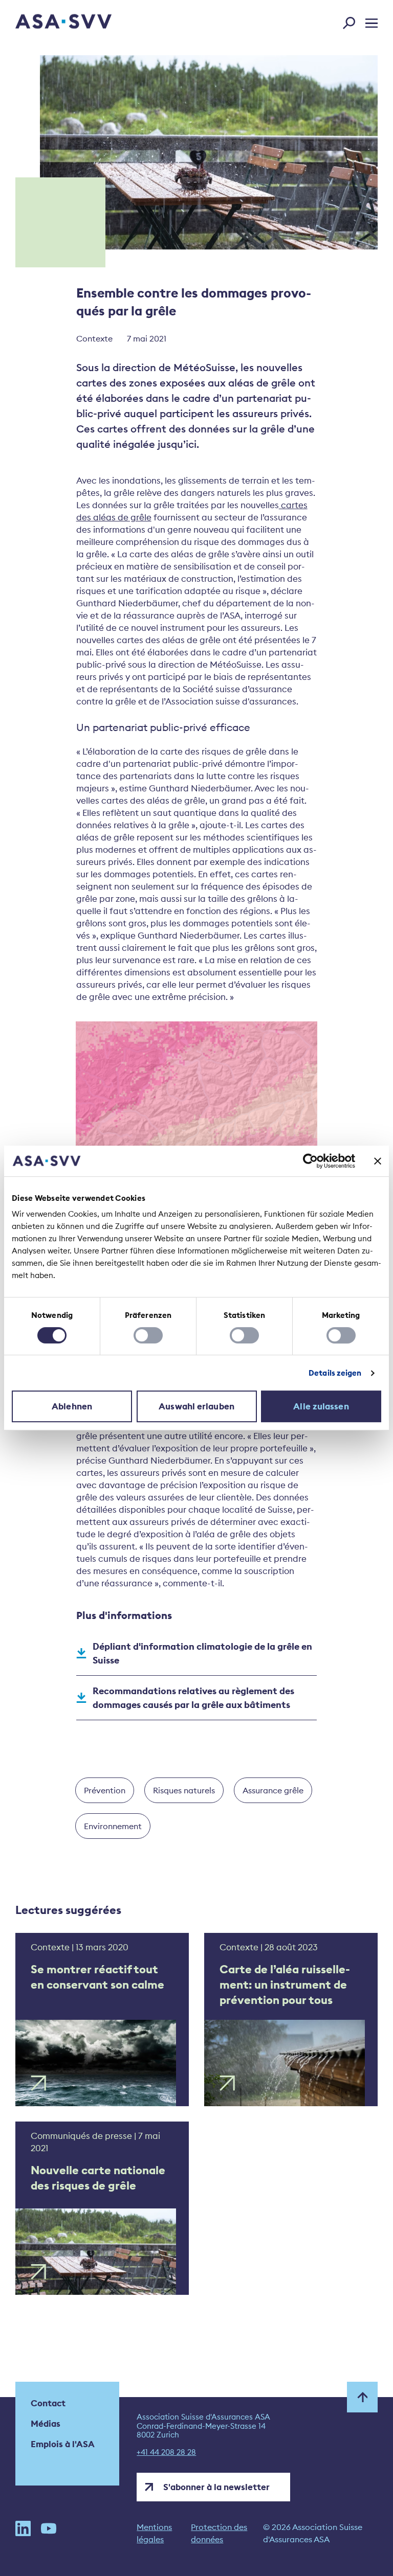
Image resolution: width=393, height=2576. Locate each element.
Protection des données (219, 2533)
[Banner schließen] (378, 1161)
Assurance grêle (273, 1790)
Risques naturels (184, 1790)
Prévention (105, 1790)
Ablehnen (72, 1406)
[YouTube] (49, 2533)
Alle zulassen (321, 1406)
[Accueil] (46, 23)
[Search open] (352, 21)
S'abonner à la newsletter (216, 2487)
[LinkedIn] (23, 2533)
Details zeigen (335, 1373)
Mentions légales (154, 2533)
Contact (48, 2403)
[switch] (148, 1335)
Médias (46, 2424)
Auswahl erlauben (196, 1406)
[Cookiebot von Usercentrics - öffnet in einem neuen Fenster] (310, 1161)
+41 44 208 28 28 (166, 2452)
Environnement (113, 1826)
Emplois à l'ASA (63, 2444)
